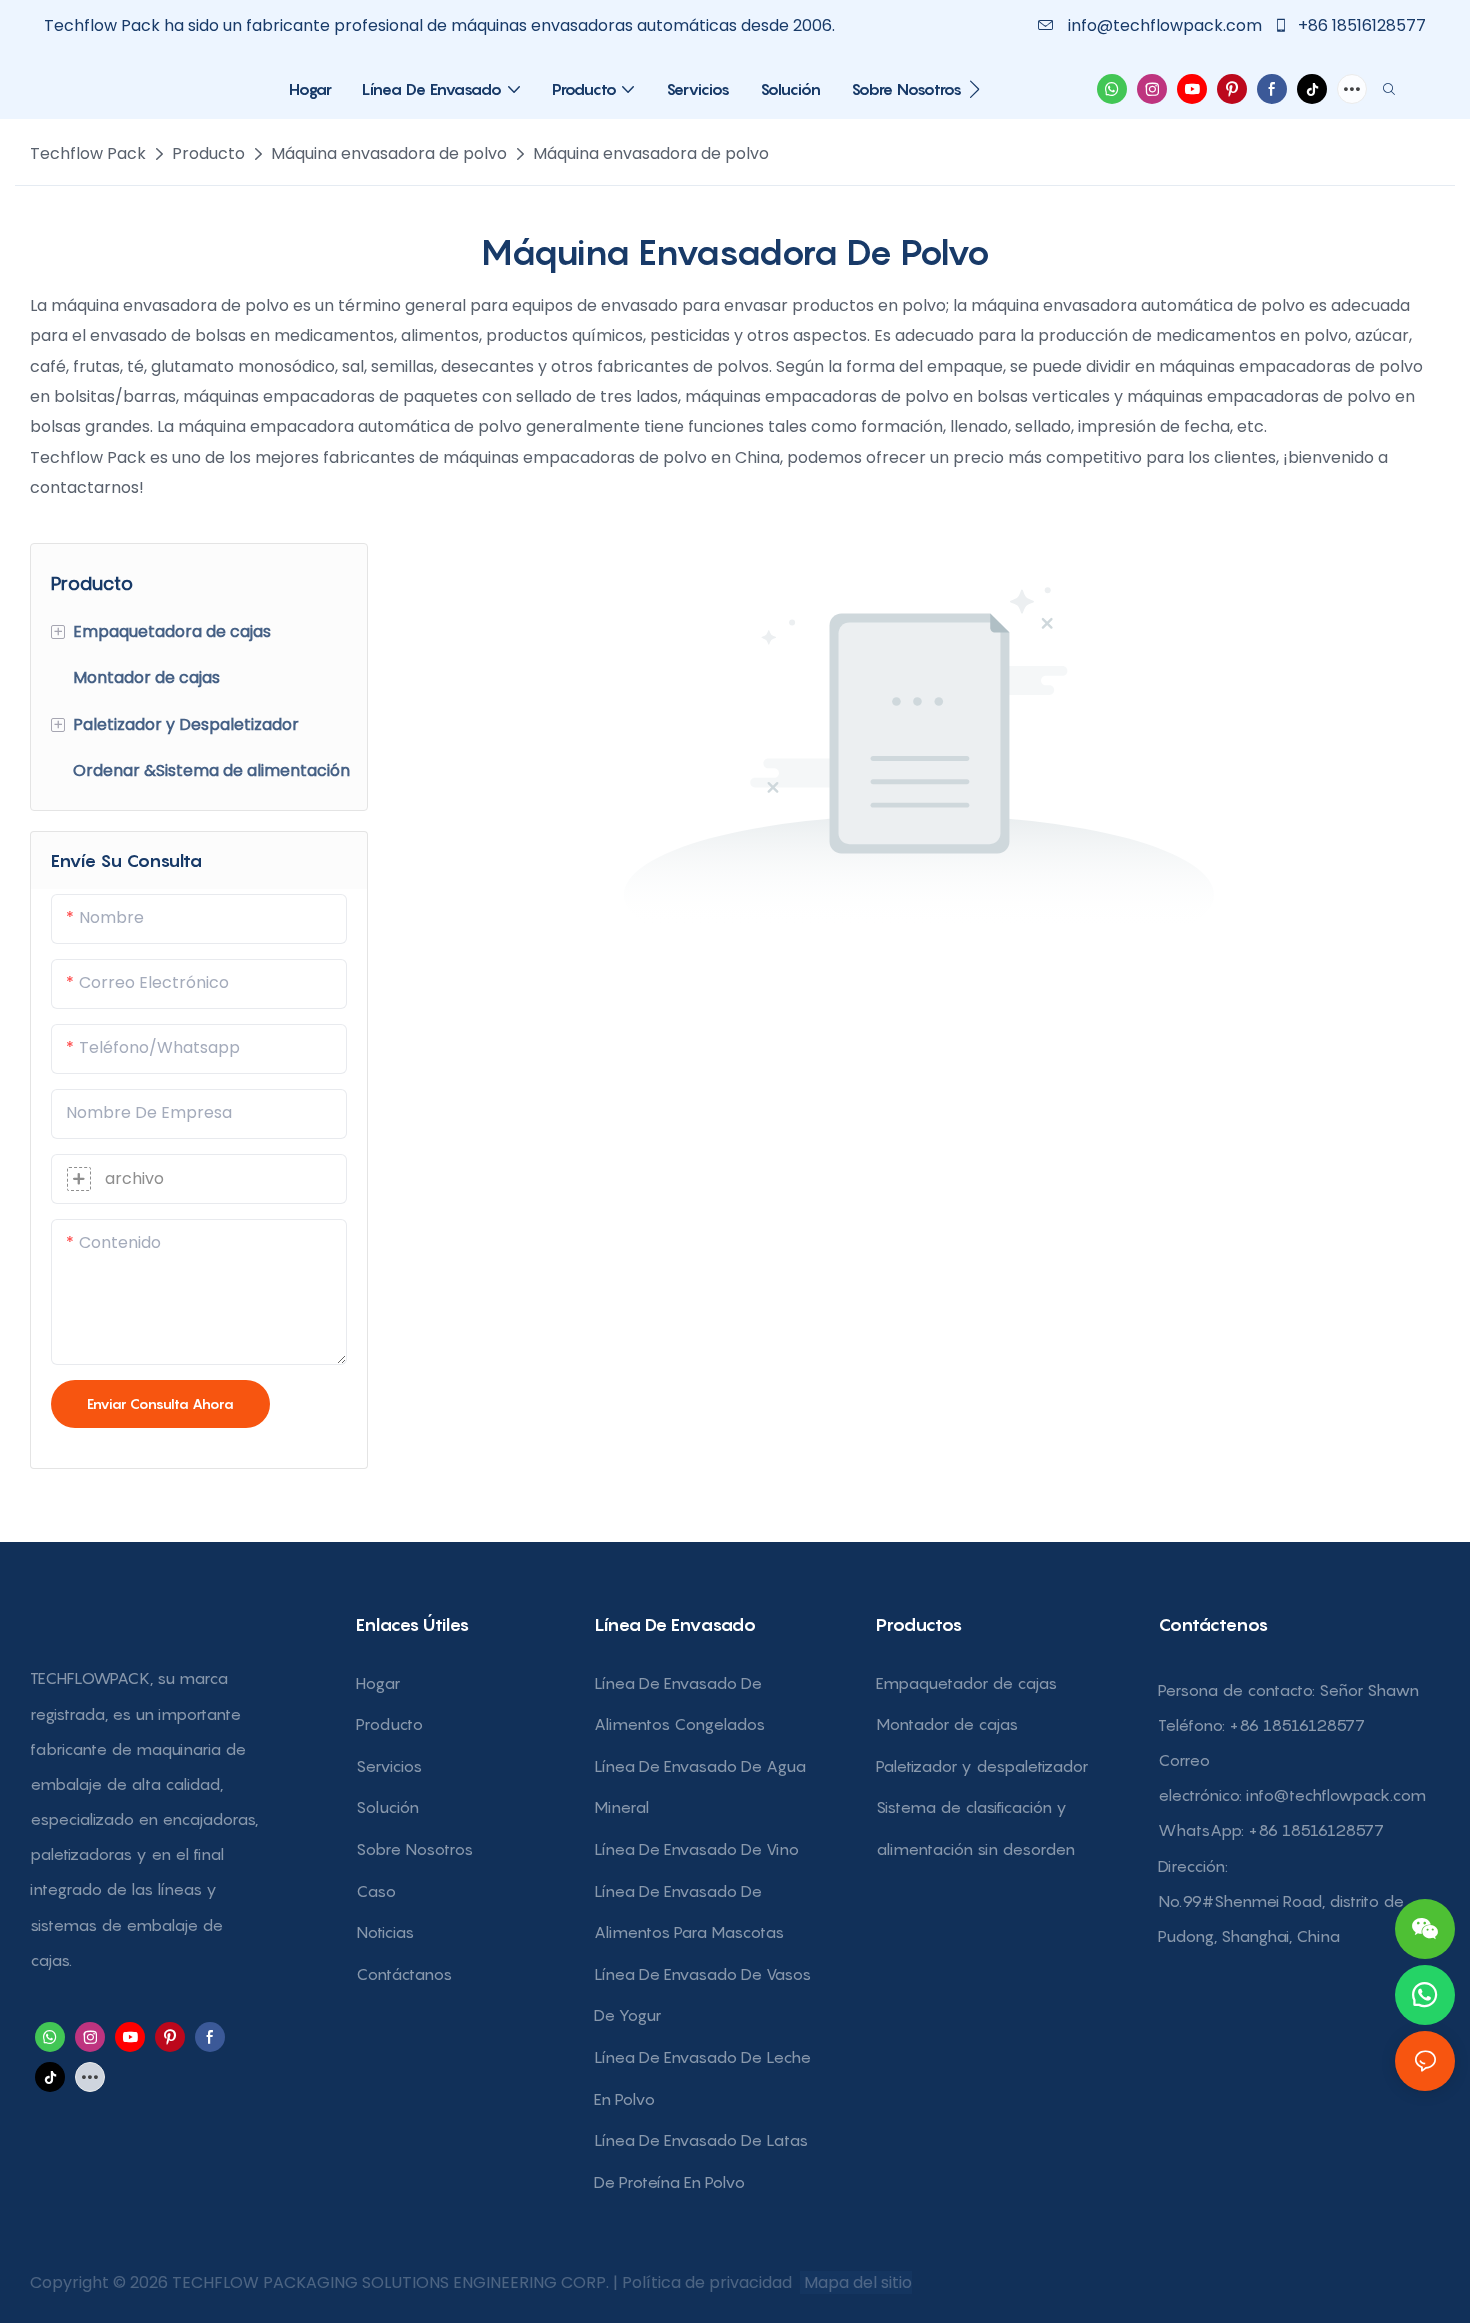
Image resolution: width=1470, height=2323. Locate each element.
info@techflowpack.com (1165, 25)
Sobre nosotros (414, 1849)
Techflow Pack (88, 153)
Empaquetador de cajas (966, 1683)
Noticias (385, 1932)
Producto (208, 153)
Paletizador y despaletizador (982, 1766)
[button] (974, 89)
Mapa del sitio (856, 2282)
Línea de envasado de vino (696, 1849)
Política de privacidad (709, 2282)
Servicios (389, 1766)
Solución (387, 1807)
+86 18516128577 (1360, 25)
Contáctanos (404, 1974)
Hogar (378, 1683)
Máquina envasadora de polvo (389, 153)
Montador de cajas (947, 1724)
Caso (376, 1891)
